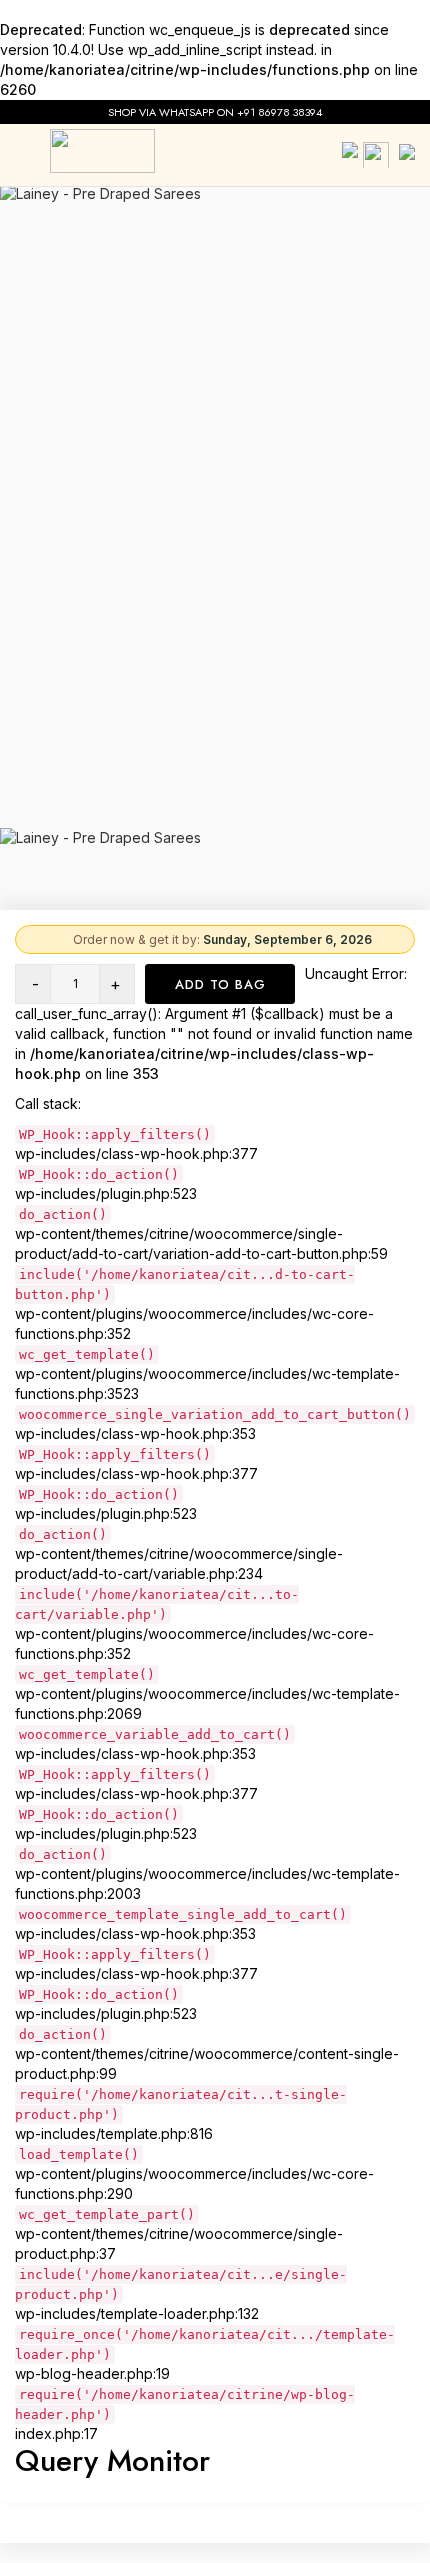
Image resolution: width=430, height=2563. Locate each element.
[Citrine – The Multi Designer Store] (102, 151)
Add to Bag (220, 984)
